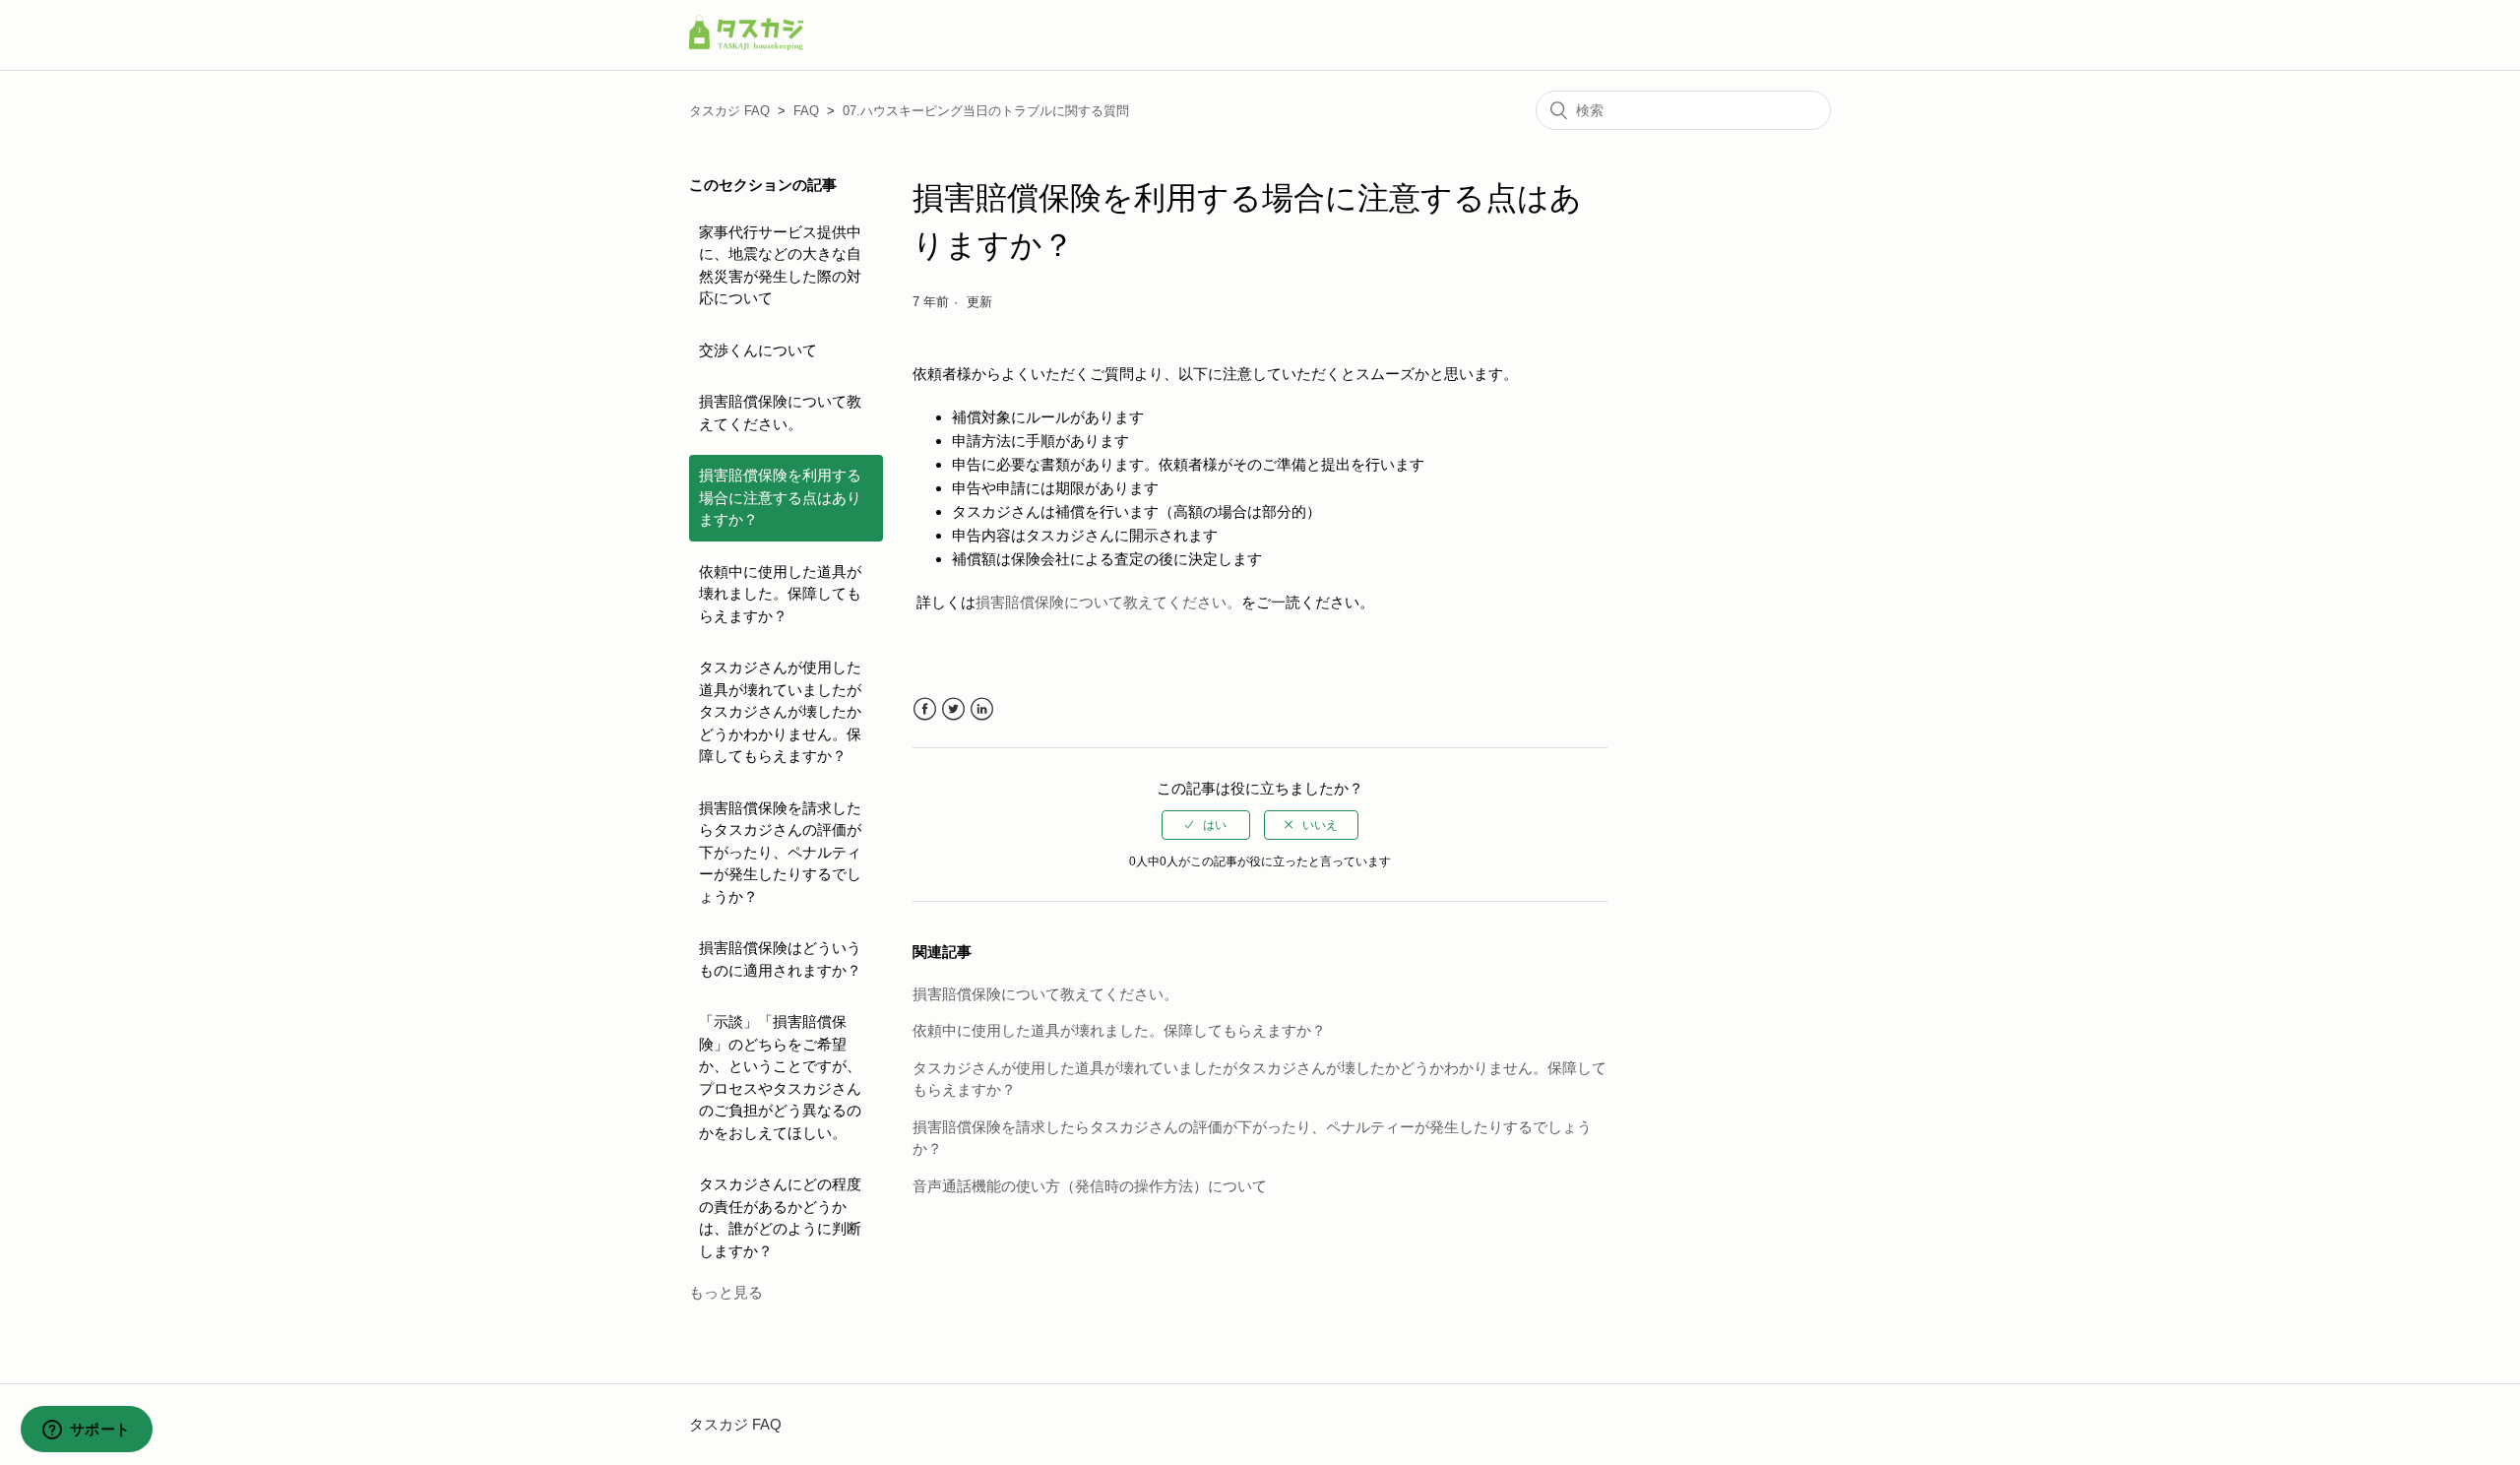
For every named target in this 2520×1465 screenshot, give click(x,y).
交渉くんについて (758, 350)
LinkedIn (982, 709)
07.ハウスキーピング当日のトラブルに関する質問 (986, 111)
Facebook (925, 709)
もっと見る (726, 1292)
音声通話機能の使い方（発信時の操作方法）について (1090, 1186)
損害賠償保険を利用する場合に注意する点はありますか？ (780, 497)
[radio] (1206, 825)
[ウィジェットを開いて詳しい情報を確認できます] (86, 1431)
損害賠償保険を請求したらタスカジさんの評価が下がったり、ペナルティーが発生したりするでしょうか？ (780, 852)
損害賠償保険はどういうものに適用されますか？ (780, 959)
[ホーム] (746, 45)
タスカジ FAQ (729, 111)
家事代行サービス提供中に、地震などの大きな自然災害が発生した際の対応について (780, 265)
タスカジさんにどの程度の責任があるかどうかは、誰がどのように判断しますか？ (780, 1217)
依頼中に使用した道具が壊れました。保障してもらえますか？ (780, 594)
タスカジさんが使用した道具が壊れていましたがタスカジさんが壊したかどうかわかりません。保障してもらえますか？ (780, 711)
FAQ (806, 111)
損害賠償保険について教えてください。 (780, 413)
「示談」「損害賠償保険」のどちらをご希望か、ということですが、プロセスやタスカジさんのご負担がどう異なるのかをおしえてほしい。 (780, 1077)
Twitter (953, 709)
